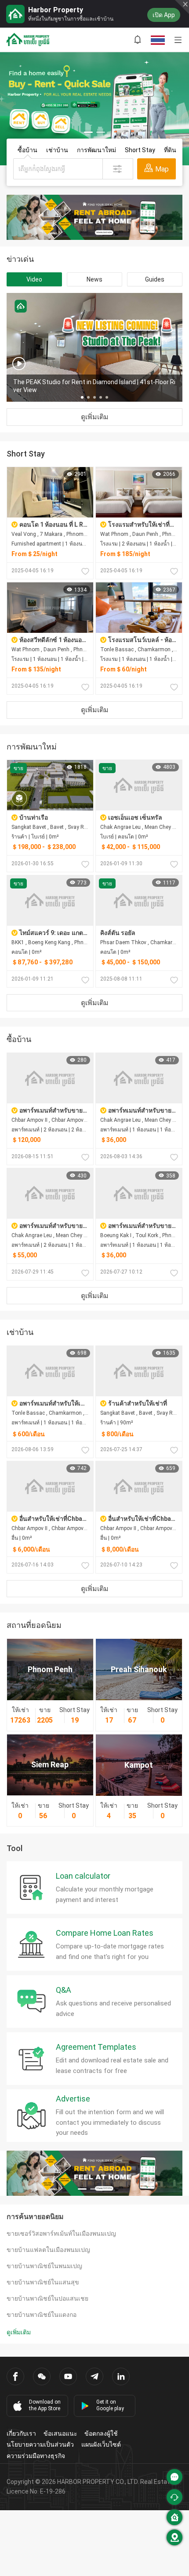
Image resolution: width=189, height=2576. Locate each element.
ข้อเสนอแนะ (60, 2433)
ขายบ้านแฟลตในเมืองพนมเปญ (48, 2250)
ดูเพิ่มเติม (95, 417)
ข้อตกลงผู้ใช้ (101, 2433)
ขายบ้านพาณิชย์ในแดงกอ (42, 2315)
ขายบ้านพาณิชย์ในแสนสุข (43, 2282)
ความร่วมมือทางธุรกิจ (36, 2456)
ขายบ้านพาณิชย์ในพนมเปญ (44, 2266)
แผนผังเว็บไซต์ (101, 2444)
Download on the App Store (45, 2405)
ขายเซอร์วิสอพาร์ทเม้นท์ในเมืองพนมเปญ (61, 2233)
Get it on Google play (110, 2405)
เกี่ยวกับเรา (21, 2433)
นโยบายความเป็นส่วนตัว (40, 2444)
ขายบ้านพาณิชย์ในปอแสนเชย (47, 2298)
